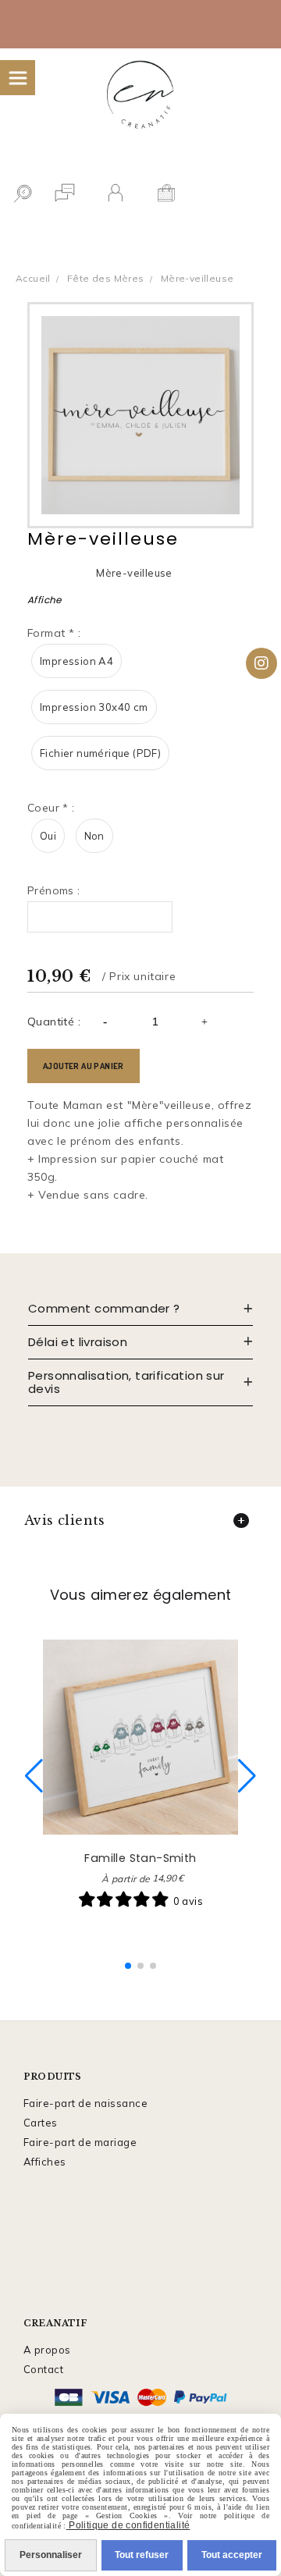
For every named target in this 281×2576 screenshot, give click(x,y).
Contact (44, 2369)
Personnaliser (51, 2555)
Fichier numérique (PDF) (100, 753)
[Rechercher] (22, 195)
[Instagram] (261, 663)
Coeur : (51, 808)
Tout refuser (142, 2555)
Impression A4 (76, 661)
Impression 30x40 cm (94, 707)
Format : (54, 633)
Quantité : (54, 1022)
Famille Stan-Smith (140, 1858)
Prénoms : (54, 890)
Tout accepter (232, 2555)
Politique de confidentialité (128, 2525)
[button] (128, 1966)
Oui (48, 836)
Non (94, 836)
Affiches (45, 2162)
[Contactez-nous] (64, 195)
